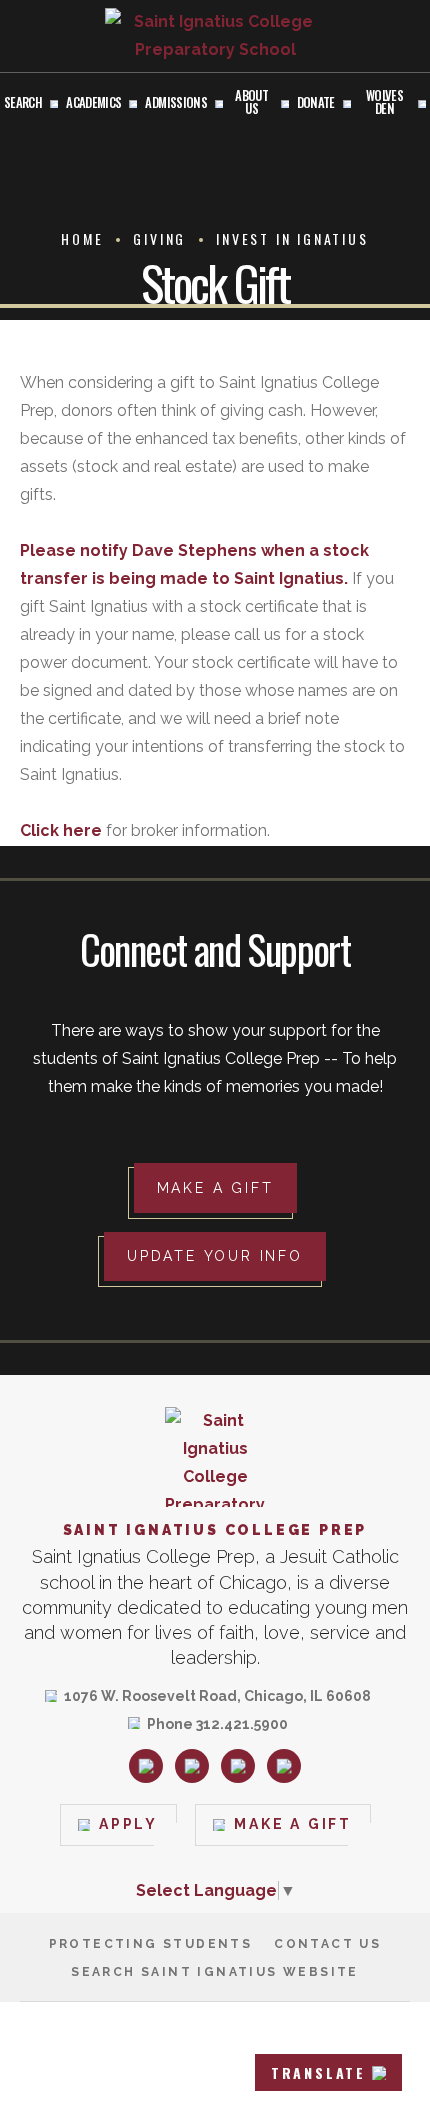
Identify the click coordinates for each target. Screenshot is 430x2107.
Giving (159, 238)
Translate (318, 2072)
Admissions (176, 103)
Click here (61, 830)
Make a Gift (215, 1188)
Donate (316, 103)
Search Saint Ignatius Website (215, 1972)
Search (23, 103)
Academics (93, 103)
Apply (128, 1824)
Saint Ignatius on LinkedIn (238, 1766)
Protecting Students (151, 1944)
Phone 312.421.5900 (217, 1725)
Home (82, 238)
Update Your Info (215, 1256)
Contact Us (327, 1944)
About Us (251, 103)
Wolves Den (384, 103)
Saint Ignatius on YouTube (284, 1766)
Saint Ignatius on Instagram (146, 1766)
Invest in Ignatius (292, 238)
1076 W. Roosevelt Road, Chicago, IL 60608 (217, 1697)
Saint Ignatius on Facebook (192, 1766)
